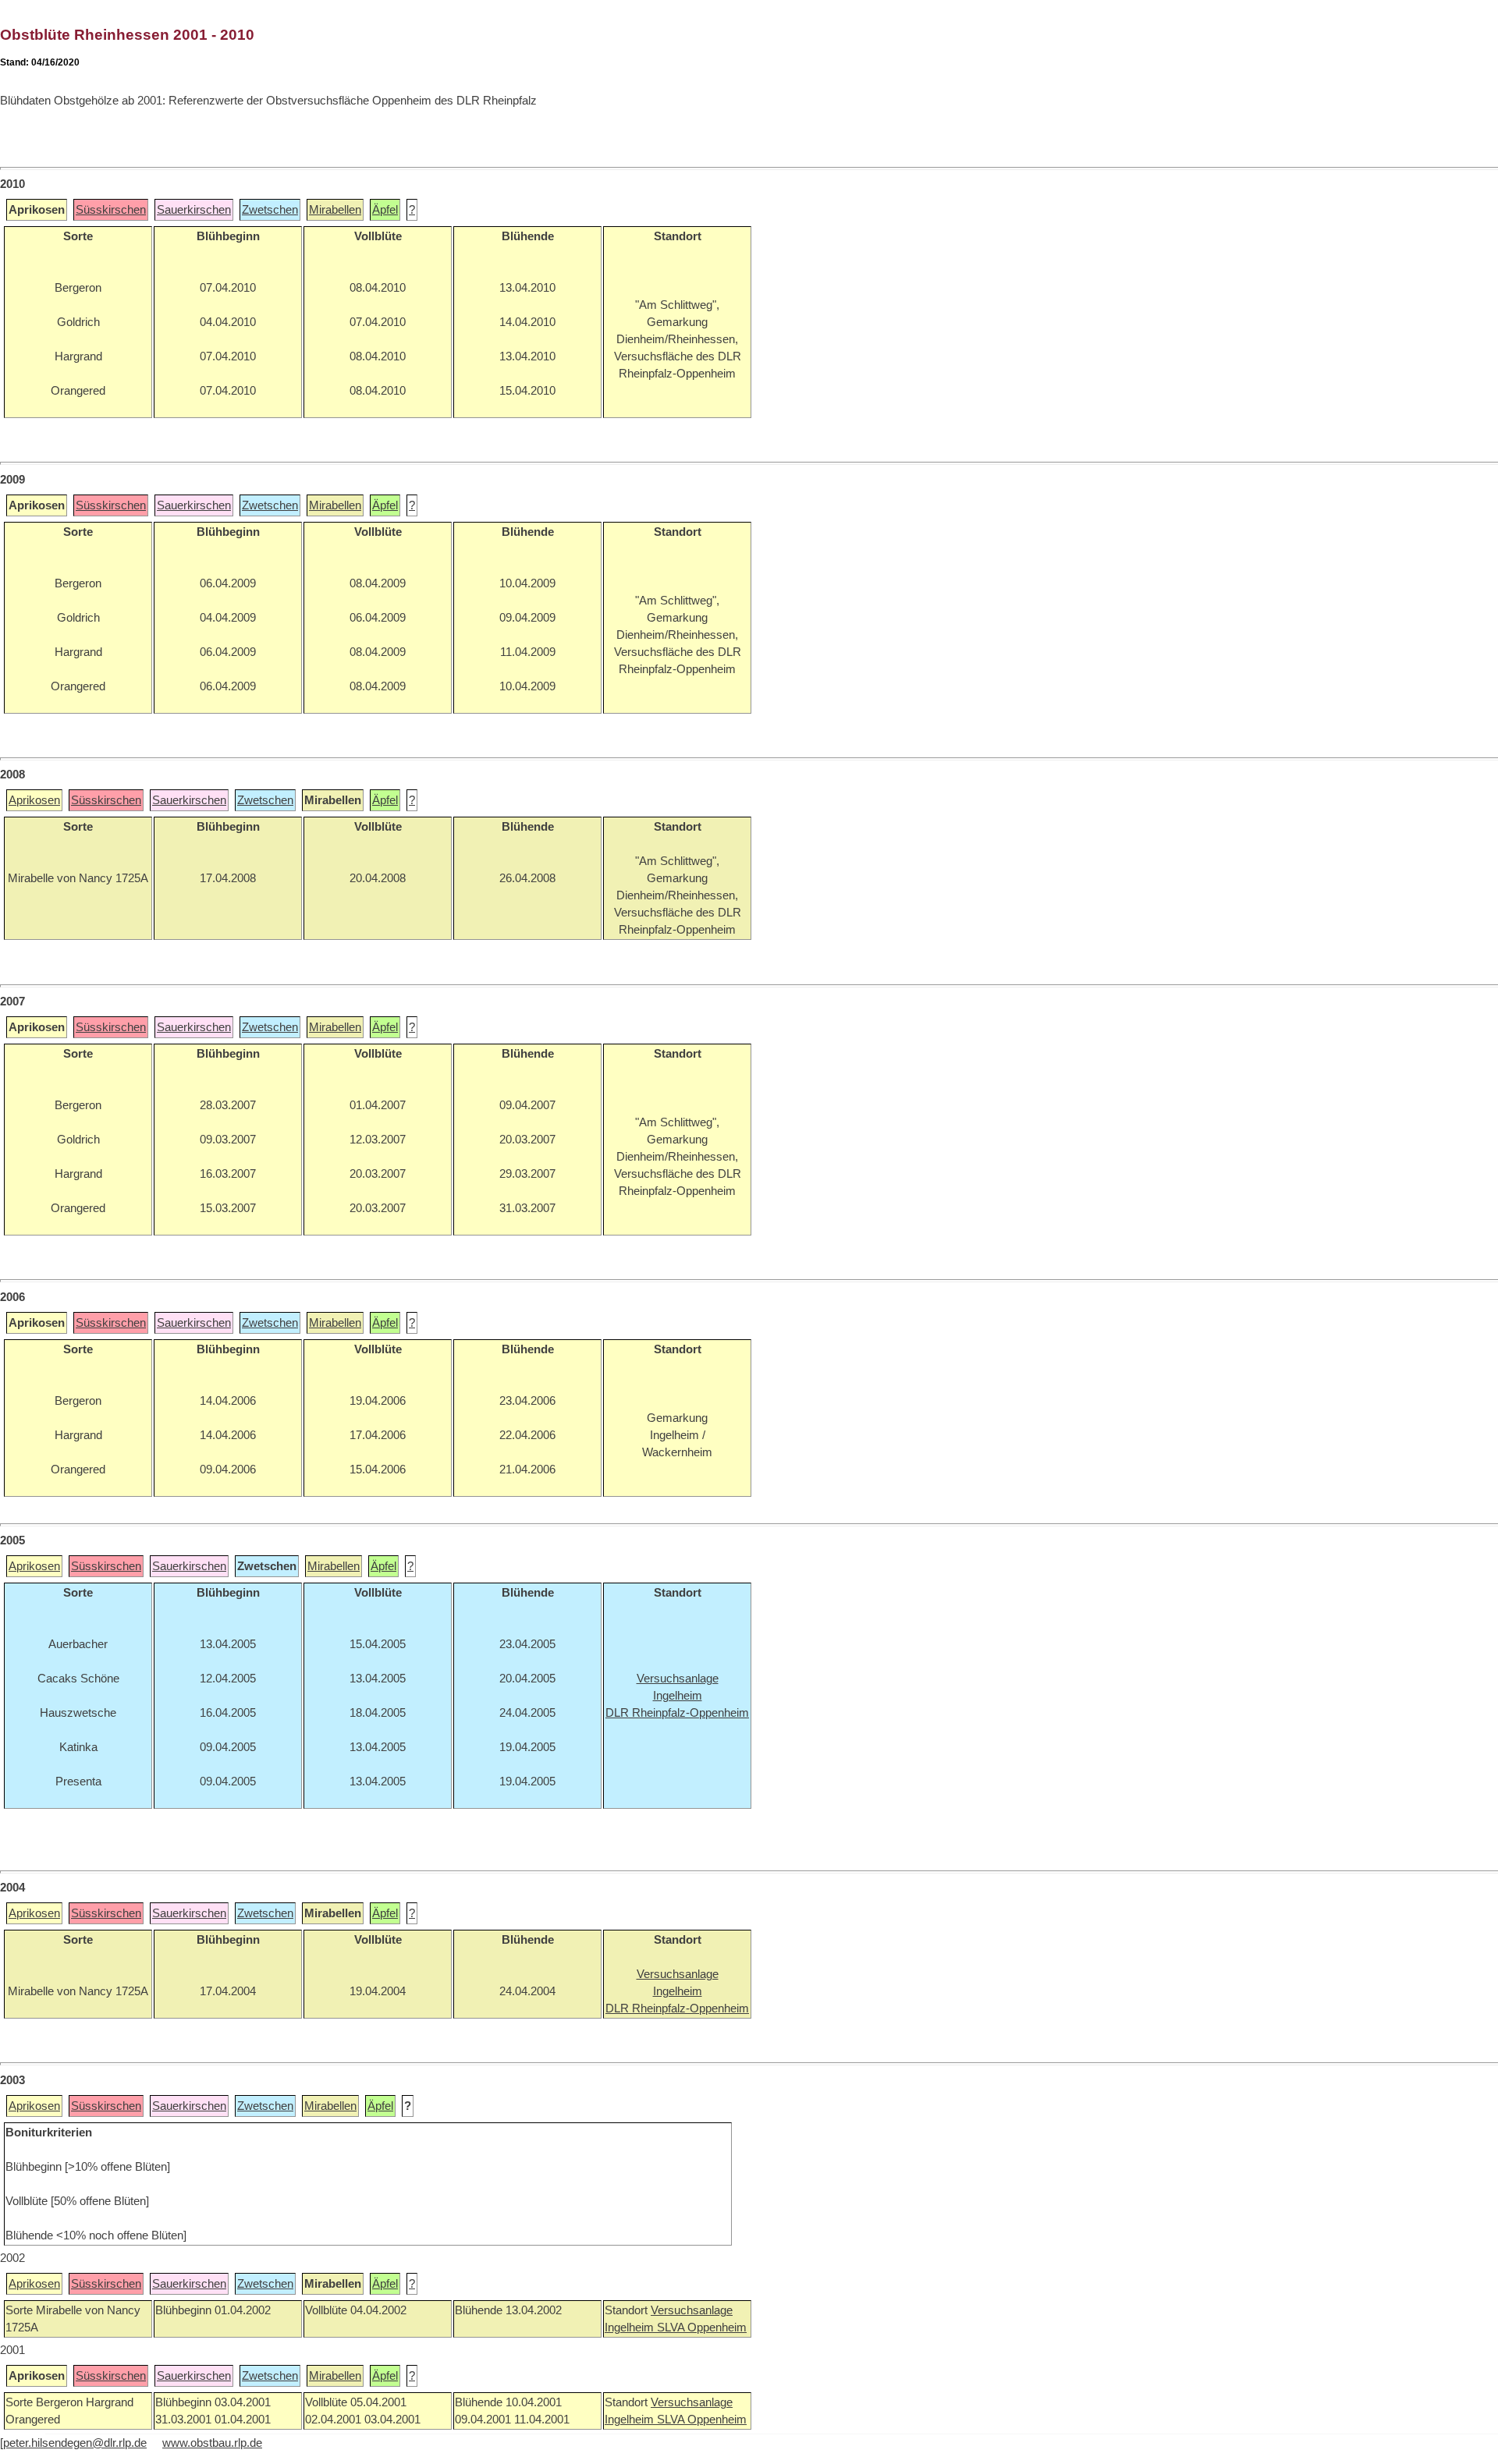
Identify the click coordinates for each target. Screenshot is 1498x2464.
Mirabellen (335, 210)
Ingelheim (631, 2328)
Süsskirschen (111, 210)
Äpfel (385, 210)
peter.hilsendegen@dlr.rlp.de (75, 2443)
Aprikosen (34, 800)
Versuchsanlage (692, 2310)
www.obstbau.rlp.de (212, 2443)
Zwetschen (270, 210)
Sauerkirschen (194, 210)
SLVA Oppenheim (702, 2328)
